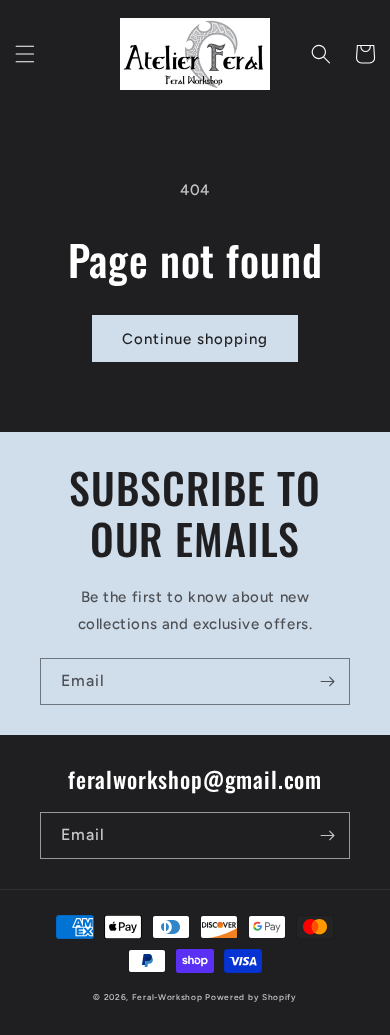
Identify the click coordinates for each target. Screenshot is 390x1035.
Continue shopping (195, 339)
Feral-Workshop (167, 997)
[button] (25, 54)
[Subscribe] (327, 681)
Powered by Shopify (251, 997)
